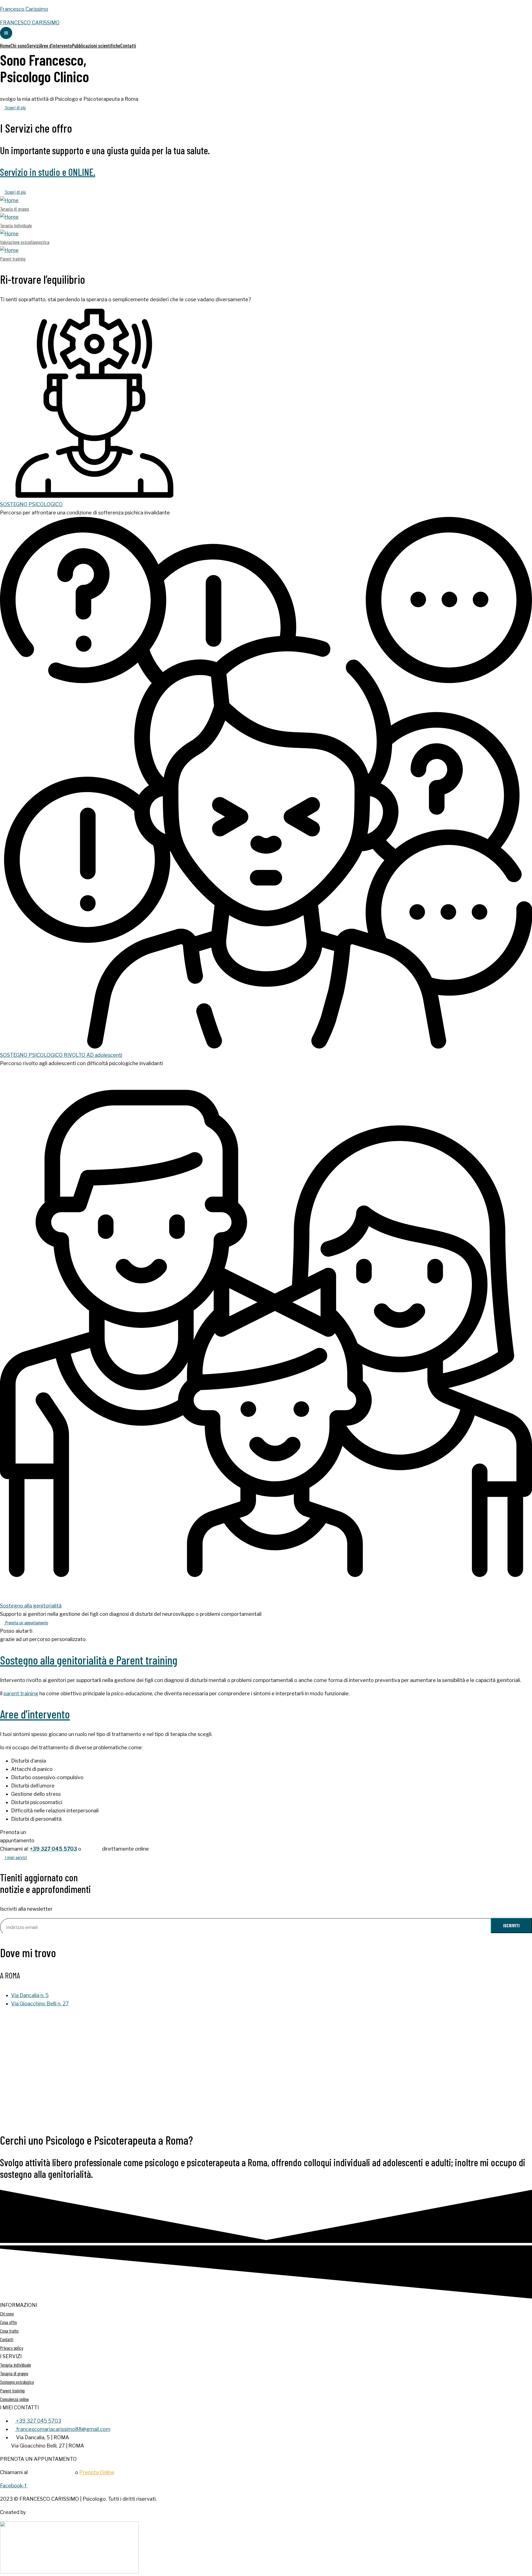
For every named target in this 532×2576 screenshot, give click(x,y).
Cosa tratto (9, 2331)
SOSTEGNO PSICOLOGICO (31, 504)
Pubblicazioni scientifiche (96, 46)
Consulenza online (14, 2399)
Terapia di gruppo (14, 2373)
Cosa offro (8, 2322)
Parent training (12, 2390)
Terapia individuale (16, 2365)
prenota (92, 1849)
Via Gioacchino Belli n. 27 (40, 2004)
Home (5, 46)
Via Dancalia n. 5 (30, 1995)
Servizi (33, 46)
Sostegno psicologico (17, 2382)
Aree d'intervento (35, 1714)
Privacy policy (11, 2348)
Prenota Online (97, 2472)
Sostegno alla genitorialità (31, 1606)
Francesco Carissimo (24, 9)
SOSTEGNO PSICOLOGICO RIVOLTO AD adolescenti (61, 1055)
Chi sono (19, 46)
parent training (21, 1693)
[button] (13, 107)
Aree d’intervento (56, 46)
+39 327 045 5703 (53, 1849)
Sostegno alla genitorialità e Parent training (89, 1660)
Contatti (128, 46)
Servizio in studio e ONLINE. (48, 172)
